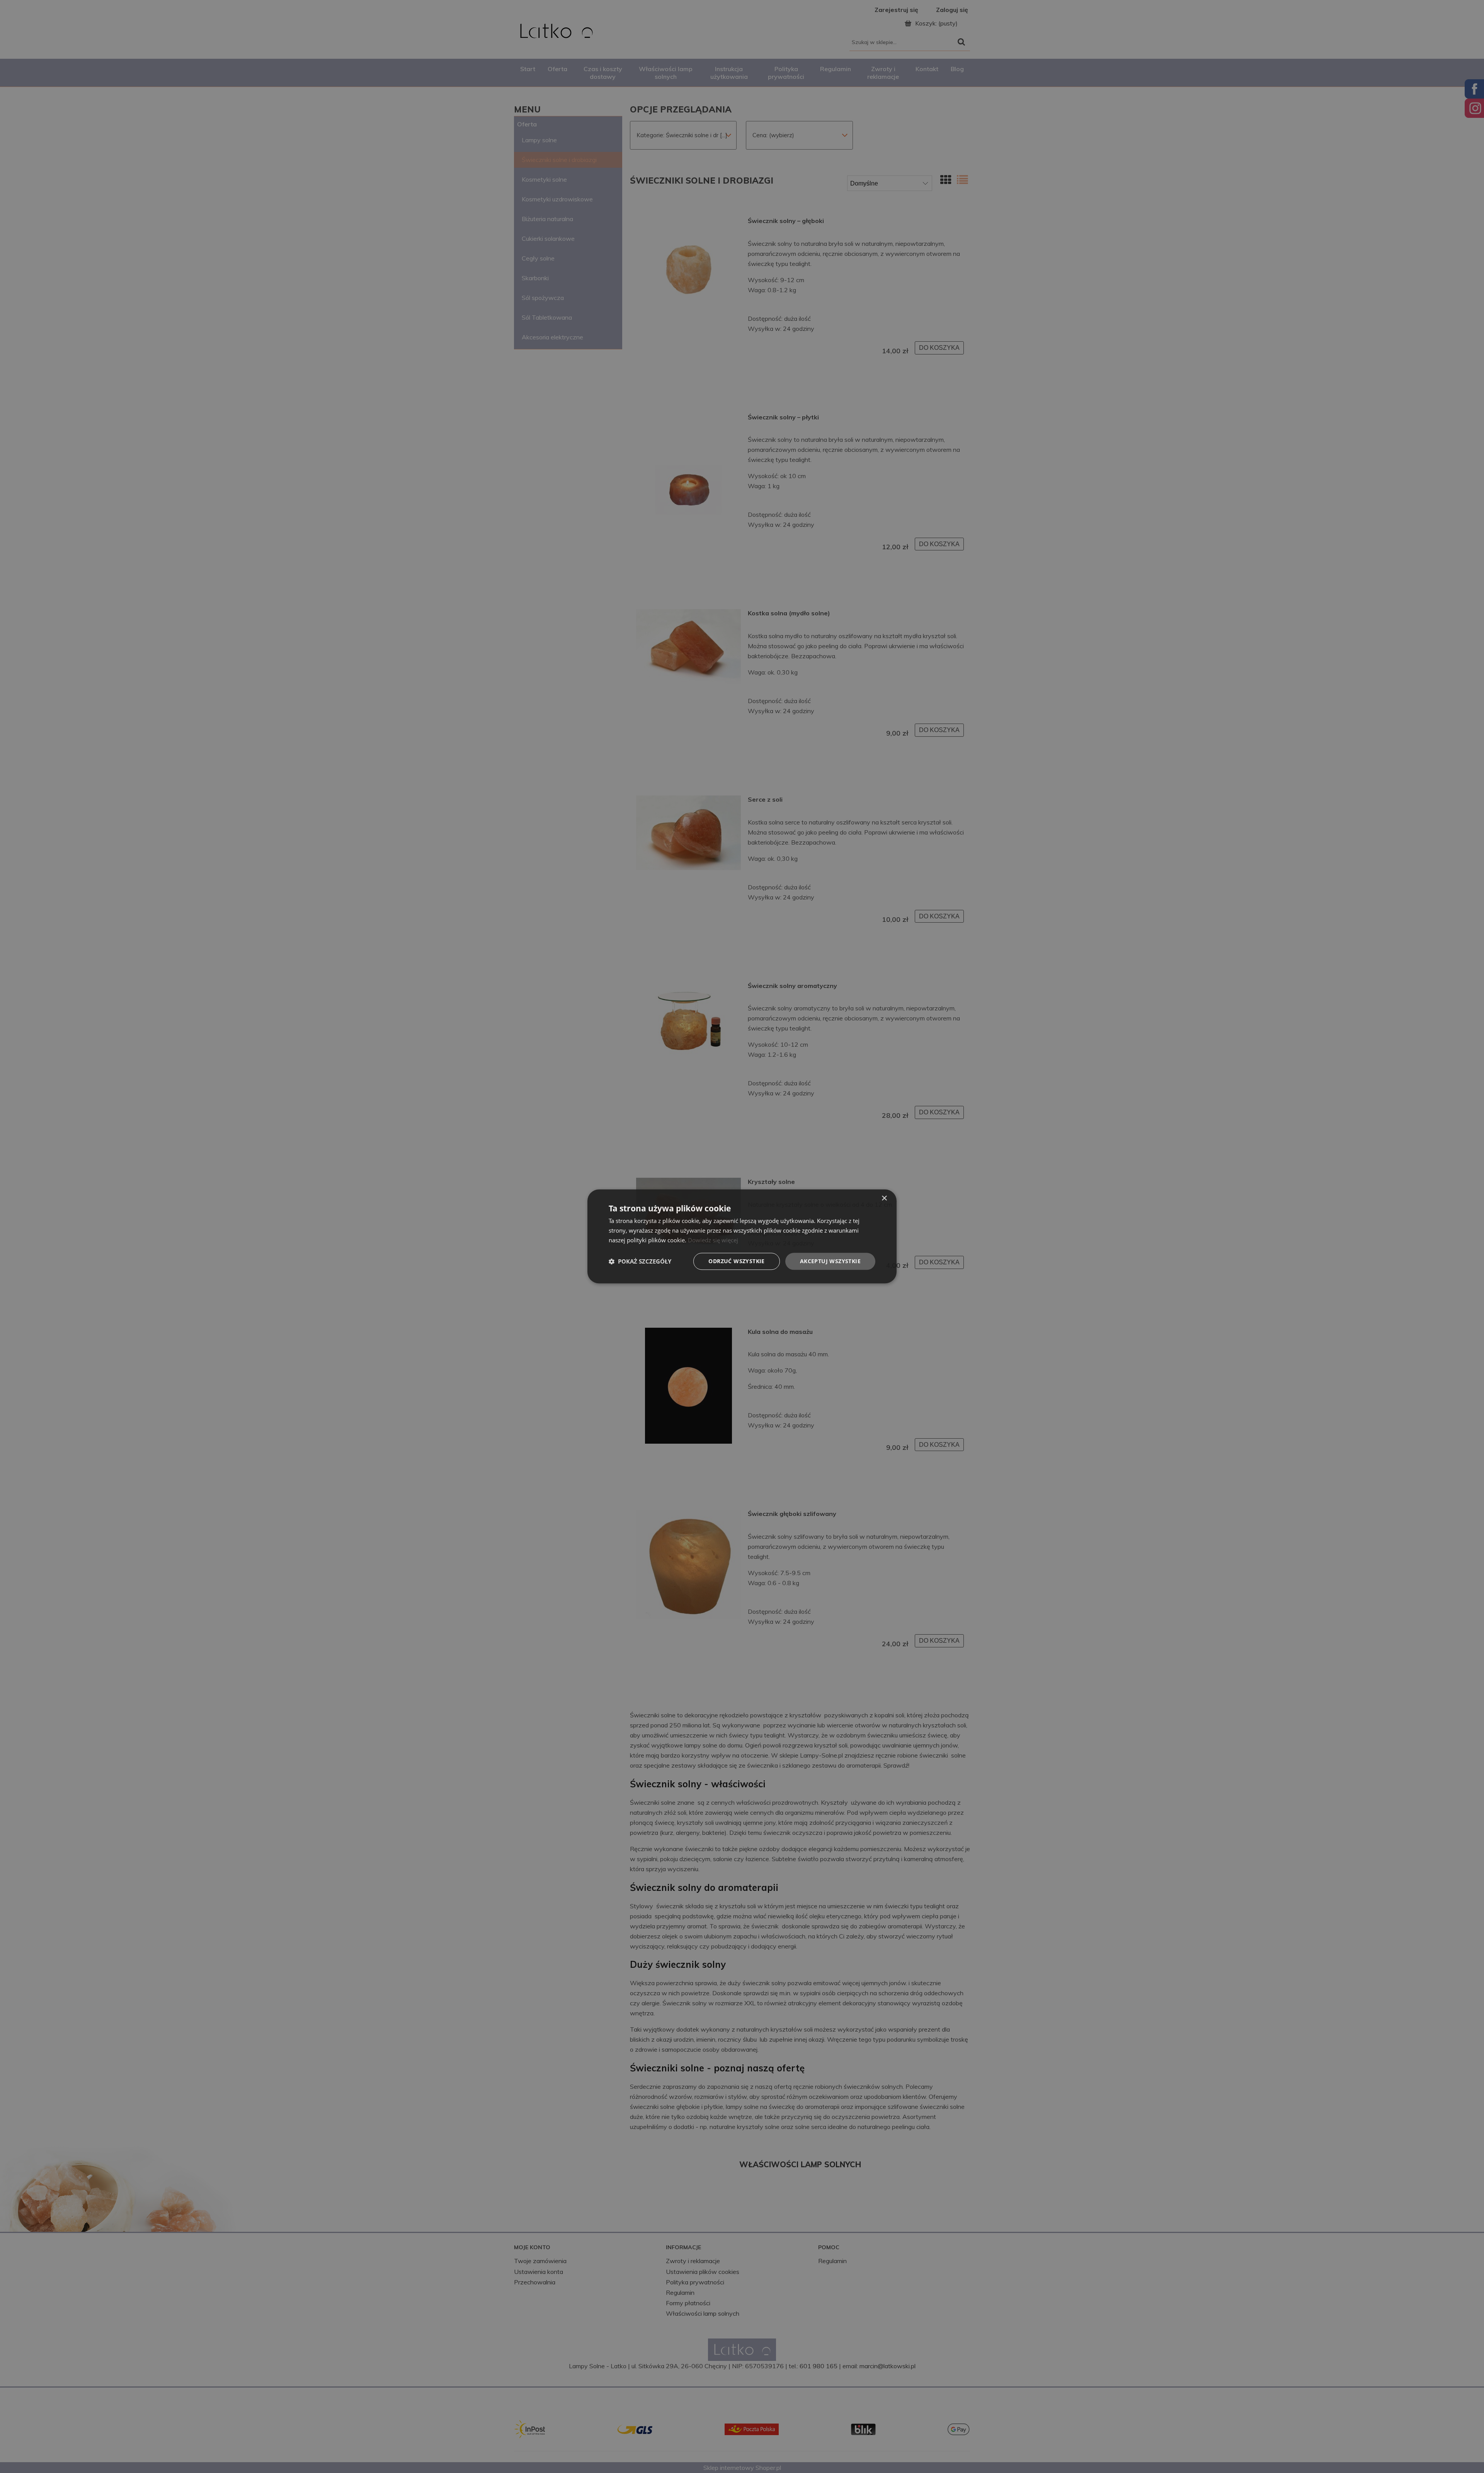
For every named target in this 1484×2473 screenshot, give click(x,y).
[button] (640, 1261)
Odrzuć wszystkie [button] (736, 1261)
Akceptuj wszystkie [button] (830, 1261)
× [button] (884, 1198)
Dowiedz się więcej (713, 1240)
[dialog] (742, 1236)
